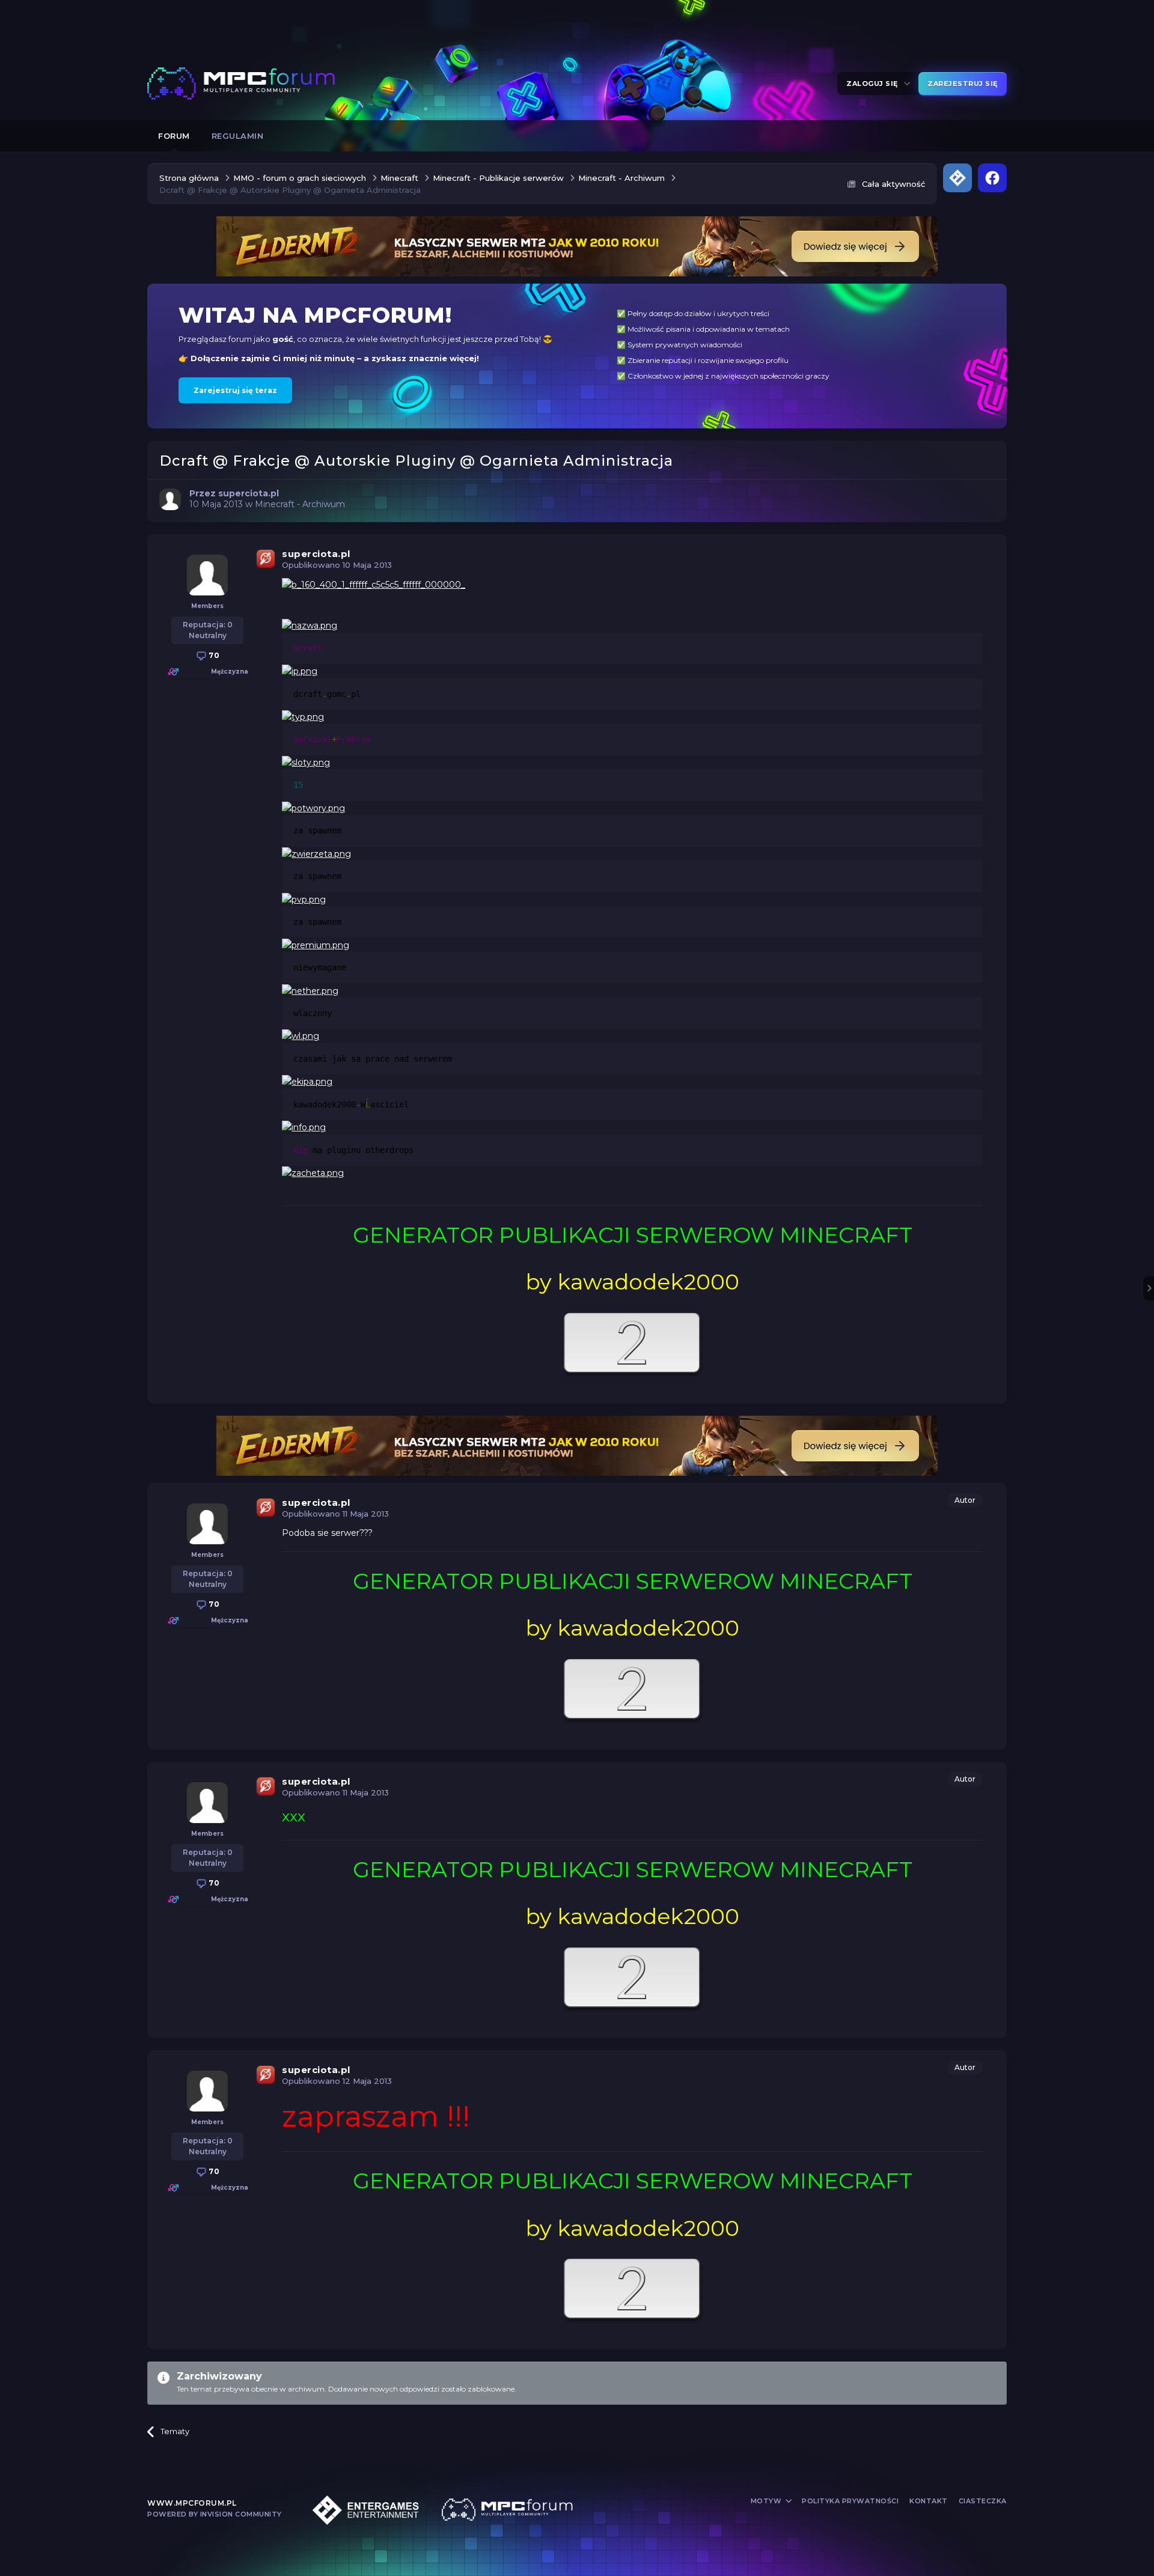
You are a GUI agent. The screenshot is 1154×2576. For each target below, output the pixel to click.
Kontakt (929, 2501)
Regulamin (238, 136)
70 (213, 655)
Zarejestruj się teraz (235, 390)
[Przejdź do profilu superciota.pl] (170, 499)
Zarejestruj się (963, 84)
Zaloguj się (874, 84)
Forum (174, 136)
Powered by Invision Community (215, 2514)
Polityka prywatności (850, 2501)
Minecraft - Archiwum (300, 504)
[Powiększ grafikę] (374, 584)
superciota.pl (316, 554)
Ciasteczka (983, 2501)
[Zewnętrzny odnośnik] (633, 1344)
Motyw (767, 2501)
